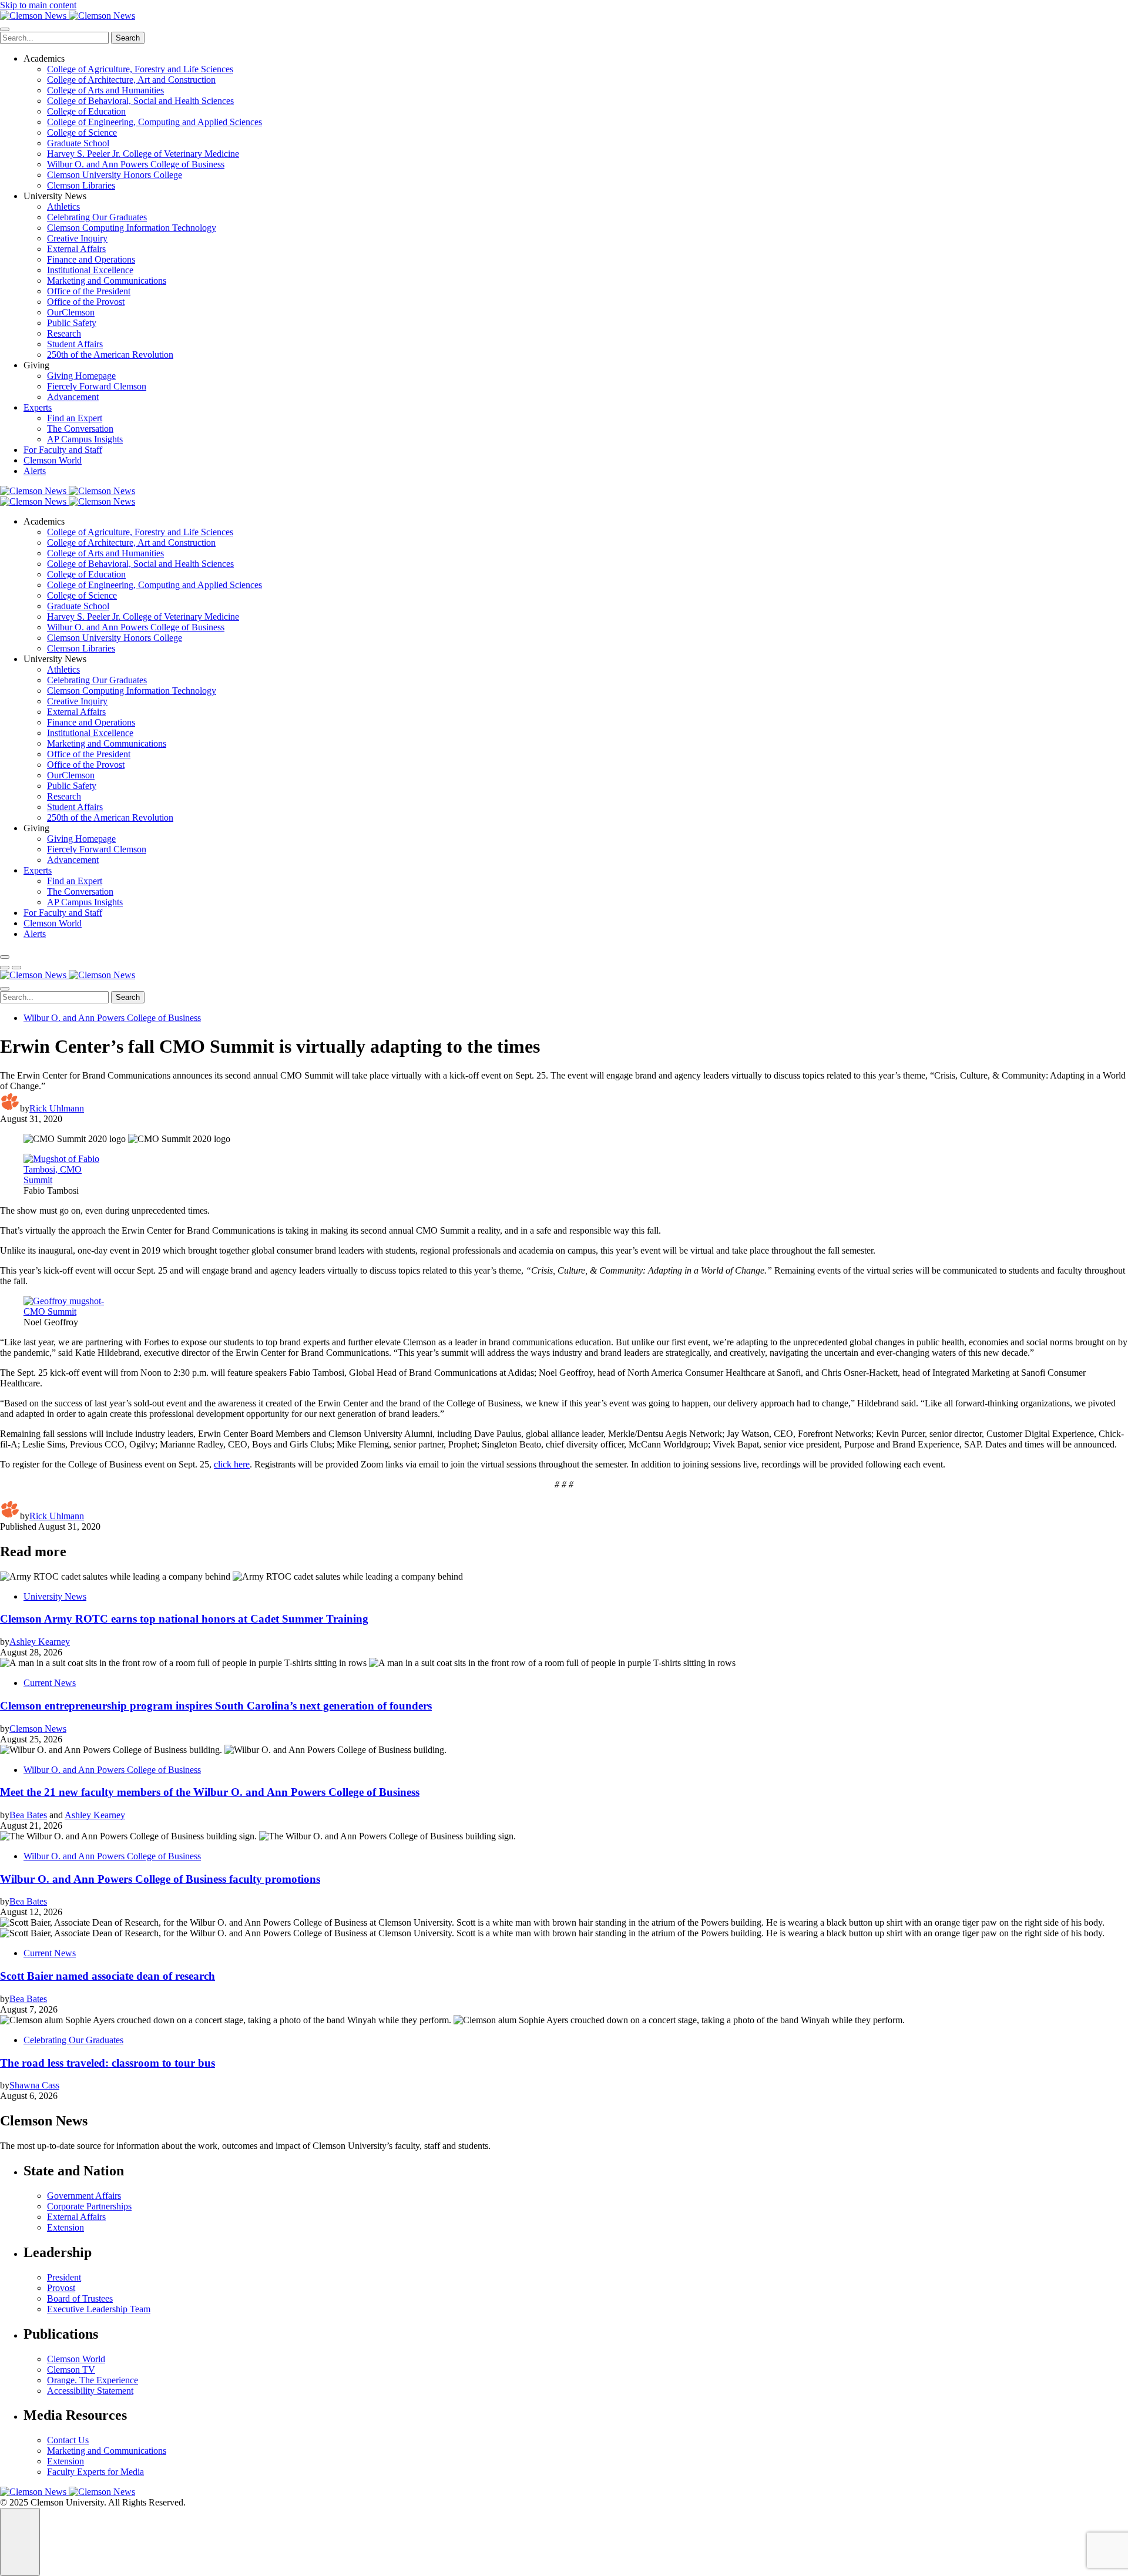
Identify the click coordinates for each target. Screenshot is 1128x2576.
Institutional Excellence (90, 270)
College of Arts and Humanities (105, 90)
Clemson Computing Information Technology (132, 228)
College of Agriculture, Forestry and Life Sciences (140, 69)
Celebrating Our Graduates (97, 217)
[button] (5, 968)
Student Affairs (75, 344)
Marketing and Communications (107, 281)
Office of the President (89, 291)
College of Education (86, 111)
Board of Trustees (80, 2298)
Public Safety (72, 323)
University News (55, 1596)
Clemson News (38, 1729)
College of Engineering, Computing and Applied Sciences (155, 122)
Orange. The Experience (93, 2380)
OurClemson (71, 312)
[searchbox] (54, 38)
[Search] (5, 957)
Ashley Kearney (40, 1642)
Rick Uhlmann (57, 1108)
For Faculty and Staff (63, 450)
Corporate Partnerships (89, 2206)
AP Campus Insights (85, 439)
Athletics (63, 206)
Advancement (73, 397)
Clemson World (53, 460)
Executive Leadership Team (99, 2309)
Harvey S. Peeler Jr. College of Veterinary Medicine (143, 154)
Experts (38, 407)
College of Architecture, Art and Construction (131, 80)
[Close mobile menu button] (5, 29)
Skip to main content (38, 5)
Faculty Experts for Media (95, 2472)
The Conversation (80, 429)
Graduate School (78, 143)
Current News (50, 1683)
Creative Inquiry (77, 238)
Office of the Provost (86, 302)
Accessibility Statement (90, 2391)
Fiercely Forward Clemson (97, 386)
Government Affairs (84, 2196)
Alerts (35, 471)
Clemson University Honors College (115, 175)
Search (128, 38)
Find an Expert (75, 418)
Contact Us (68, 2440)
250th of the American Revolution (110, 355)
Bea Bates (28, 1815)
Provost (61, 2288)
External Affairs (76, 249)
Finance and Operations (91, 259)
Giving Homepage (81, 376)
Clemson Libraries (81, 185)
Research (64, 333)
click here (232, 1464)
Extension (66, 2227)
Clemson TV (71, 2370)
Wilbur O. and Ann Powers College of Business (136, 164)
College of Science (82, 132)
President (64, 2277)
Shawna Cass (34, 2085)
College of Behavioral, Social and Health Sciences (140, 101)
